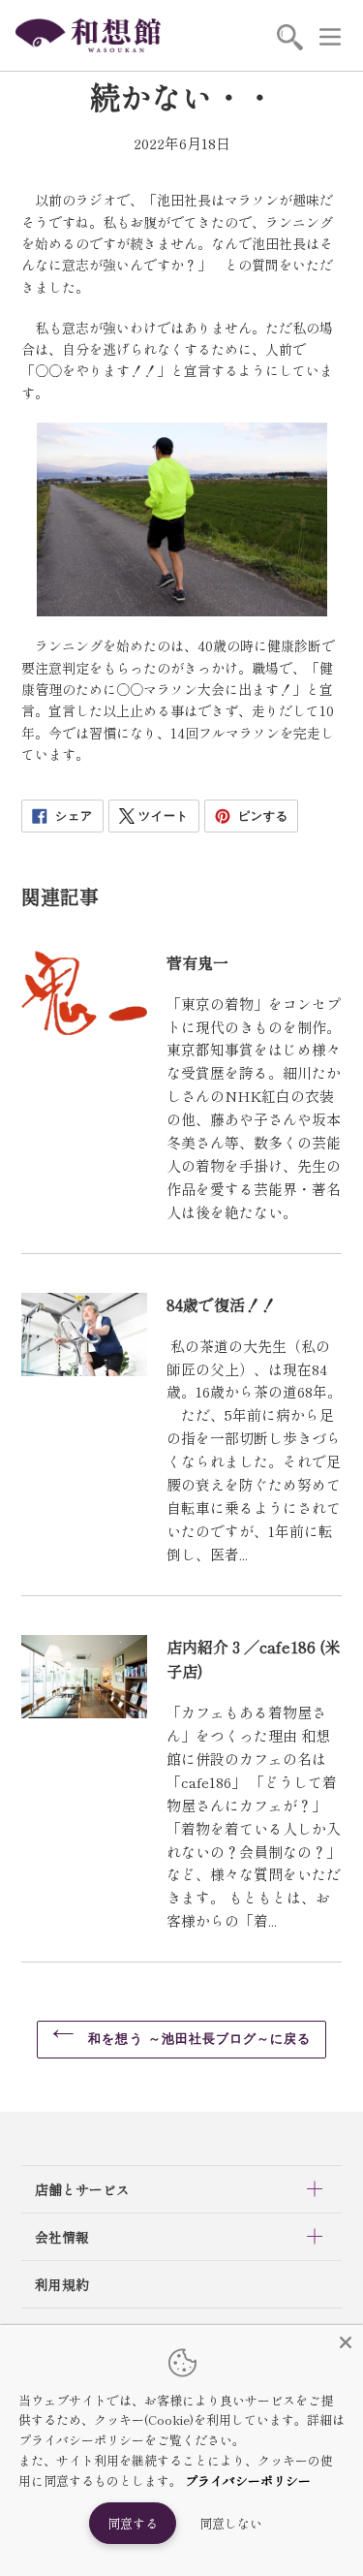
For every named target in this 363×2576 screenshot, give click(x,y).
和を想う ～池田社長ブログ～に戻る (197, 2039)
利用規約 (62, 2284)
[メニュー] (330, 36)
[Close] (346, 2342)
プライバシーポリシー (248, 2481)
